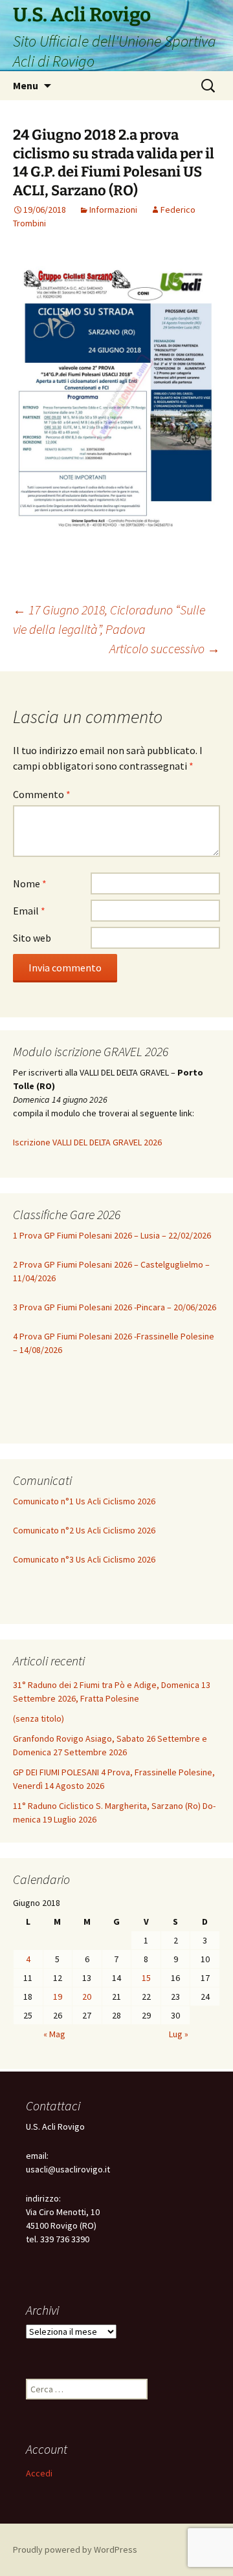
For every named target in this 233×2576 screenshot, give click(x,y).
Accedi (39, 2473)
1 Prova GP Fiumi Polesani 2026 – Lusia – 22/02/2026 (112, 1235)
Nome (30, 883)
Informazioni (113, 210)
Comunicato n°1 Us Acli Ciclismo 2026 (84, 1501)
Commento (42, 794)
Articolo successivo (165, 648)
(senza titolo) (39, 1718)
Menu (26, 85)
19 (58, 1997)
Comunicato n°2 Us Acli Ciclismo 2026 (84, 1530)
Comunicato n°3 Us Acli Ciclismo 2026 (84, 1559)
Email (29, 911)
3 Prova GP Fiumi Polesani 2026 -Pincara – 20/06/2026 (115, 1307)
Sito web (32, 938)
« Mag (54, 2034)
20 (87, 1997)
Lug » (179, 2034)
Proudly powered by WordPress (75, 2549)
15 (146, 1978)
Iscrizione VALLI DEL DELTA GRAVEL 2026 (87, 1142)
